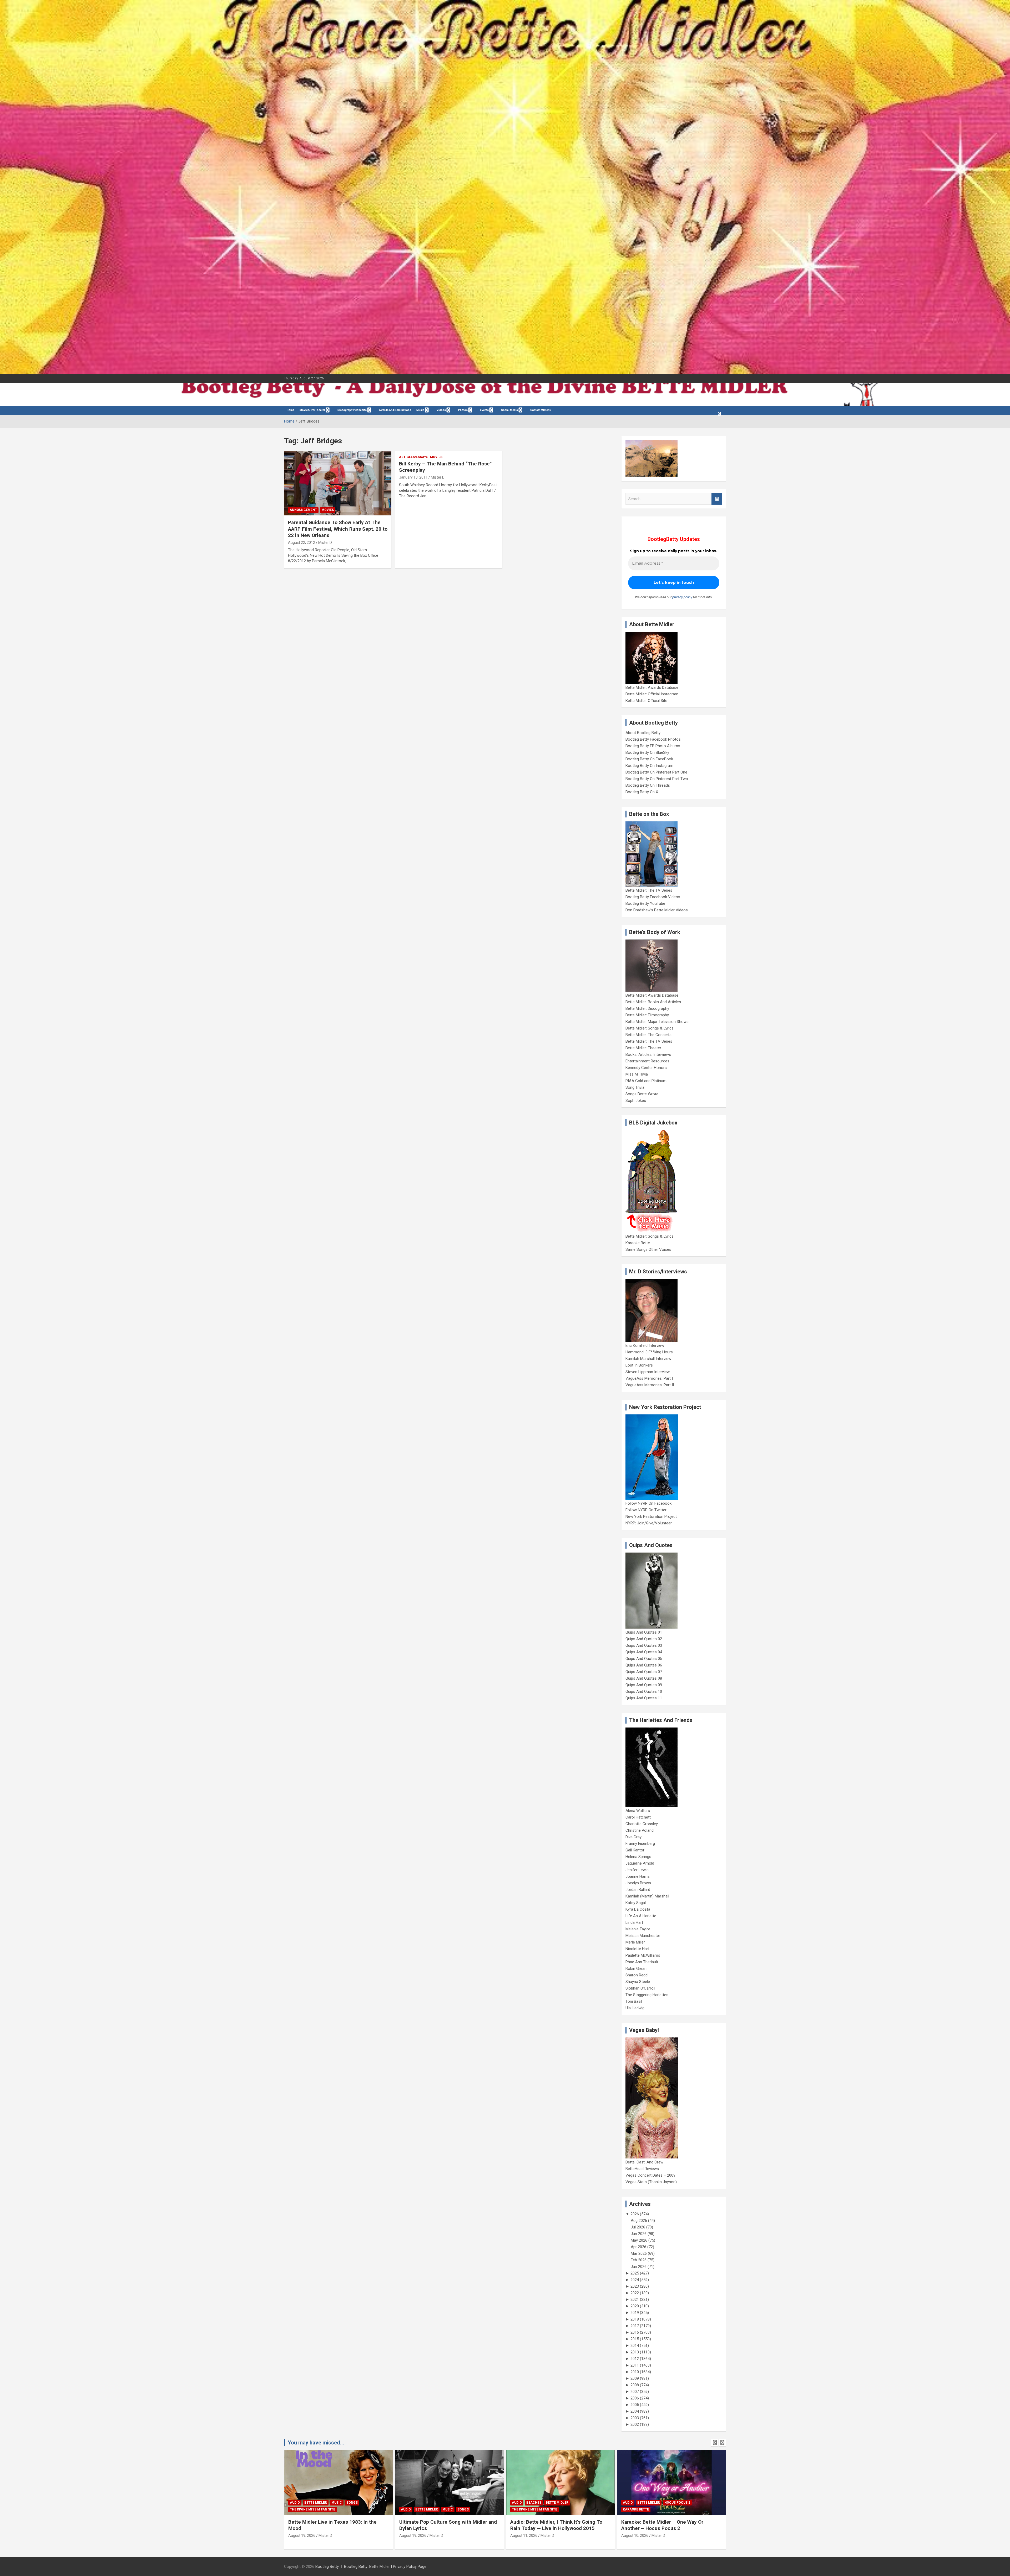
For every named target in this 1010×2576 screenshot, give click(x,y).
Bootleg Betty (327, 2567)
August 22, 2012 (302, 543)
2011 (635, 2365)
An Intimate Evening (530, 2509)
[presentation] (715, 2443)
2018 (635, 2319)
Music (420, 410)
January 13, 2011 (413, 477)
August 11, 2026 (302, 2535)
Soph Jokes (636, 1101)
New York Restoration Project (651, 1517)
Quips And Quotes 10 (644, 1691)
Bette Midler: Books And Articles (653, 1002)
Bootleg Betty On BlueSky (647, 752)
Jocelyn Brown (638, 1883)
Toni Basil (634, 2001)
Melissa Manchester (643, 1936)
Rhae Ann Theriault (642, 1962)
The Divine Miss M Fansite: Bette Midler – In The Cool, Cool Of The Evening (669, 2525)
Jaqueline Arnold (640, 1863)
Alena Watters (638, 1811)
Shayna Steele (638, 1982)
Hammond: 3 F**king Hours (649, 1352)
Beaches (312, 2503)
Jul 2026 (638, 2227)
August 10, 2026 (413, 2535)
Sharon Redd (637, 1975)
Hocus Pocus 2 (455, 2503)
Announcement (303, 510)
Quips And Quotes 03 (644, 1645)
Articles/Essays (414, 457)
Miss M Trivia (637, 1074)
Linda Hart (634, 1922)
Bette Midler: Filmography (647, 1015)
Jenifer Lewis (637, 1870)
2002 (635, 2424)
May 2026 (639, 2240)
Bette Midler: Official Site (646, 701)
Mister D (325, 543)
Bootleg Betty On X (642, 792)
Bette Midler (335, 2503)
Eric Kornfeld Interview (645, 1345)
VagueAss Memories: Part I (649, 1378)
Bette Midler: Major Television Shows (657, 1022)
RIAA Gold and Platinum (646, 1081)
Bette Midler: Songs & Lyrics (650, 1028)
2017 (635, 2326)
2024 (635, 2280)
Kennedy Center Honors (646, 1068)
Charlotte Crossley (642, 1824)
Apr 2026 (638, 2247)
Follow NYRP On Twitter (646, 1510)
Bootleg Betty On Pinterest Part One (656, 772)
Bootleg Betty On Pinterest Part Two (657, 779)
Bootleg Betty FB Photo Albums (653, 746)
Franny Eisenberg (640, 1844)
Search (717, 499)
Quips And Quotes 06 (644, 1665)
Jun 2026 (639, 2234)
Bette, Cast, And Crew (644, 2162)
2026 (635, 2214)
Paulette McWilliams (643, 1955)
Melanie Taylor (638, 1929)
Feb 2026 (639, 2260)
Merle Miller (635, 1942)
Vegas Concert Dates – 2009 (650, 2175)
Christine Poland (640, 1830)
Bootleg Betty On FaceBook (649, 759)
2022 (635, 2293)
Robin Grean (636, 1969)
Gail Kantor (635, 1850)
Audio (295, 2503)
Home (291, 410)
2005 (635, 2405)
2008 (635, 2385)
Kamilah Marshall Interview (648, 1359)
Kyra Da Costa (638, 1909)
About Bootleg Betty (643, 733)
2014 (635, 2346)
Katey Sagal (636, 1903)
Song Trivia (635, 1087)
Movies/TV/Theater (312, 410)
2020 (635, 2306)
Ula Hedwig (635, 2008)
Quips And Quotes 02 (644, 1639)
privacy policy (682, 597)
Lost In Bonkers (639, 1365)
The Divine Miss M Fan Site (312, 2509)
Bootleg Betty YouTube (645, 903)
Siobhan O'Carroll (640, 1988)
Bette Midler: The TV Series (649, 890)
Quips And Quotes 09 (644, 1685)
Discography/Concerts (352, 410)
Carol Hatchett (638, 1817)
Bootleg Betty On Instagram (649, 766)
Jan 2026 (639, 2267)
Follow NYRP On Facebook (648, 1503)
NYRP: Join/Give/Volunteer (649, 1523)
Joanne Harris (638, 1876)
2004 (635, 2411)
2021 (635, 2299)
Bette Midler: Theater (643, 1048)
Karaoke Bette (638, 1243)
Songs (685, 2503)
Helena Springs (638, 1857)
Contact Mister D (541, 410)
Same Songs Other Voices (648, 1249)
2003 (635, 2418)
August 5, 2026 (523, 2535)
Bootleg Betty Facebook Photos (653, 739)
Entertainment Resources (647, 1061)
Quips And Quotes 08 (644, 1678)
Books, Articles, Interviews (648, 1054)
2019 (635, 2313)
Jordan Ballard (638, 1890)
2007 (635, 2392)
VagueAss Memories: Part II (650, 1385)
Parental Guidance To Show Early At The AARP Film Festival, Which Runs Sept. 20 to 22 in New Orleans (338, 529)
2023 (635, 2286)
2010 (635, 2372)
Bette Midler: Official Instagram (652, 694)
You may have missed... (316, 2443)
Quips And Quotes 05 (644, 1659)
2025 (635, 2273)
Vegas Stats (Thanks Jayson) (651, 2182)
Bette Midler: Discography (647, 1008)
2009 (635, 2378)
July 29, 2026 (632, 2535)
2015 (635, 2339)
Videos (441, 410)
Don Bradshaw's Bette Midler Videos (657, 910)
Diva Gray (633, 1837)
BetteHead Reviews (642, 2169)
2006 (635, 2398)
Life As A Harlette (641, 1916)
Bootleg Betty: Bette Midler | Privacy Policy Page (385, 2567)
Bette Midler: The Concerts (648, 1035)
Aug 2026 (639, 2221)
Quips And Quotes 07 (644, 1672)
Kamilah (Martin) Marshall (647, 1896)
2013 (635, 2352)
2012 (635, 2359)
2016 (635, 2332)
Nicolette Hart (637, 1949)
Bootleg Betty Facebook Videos (653, 897)
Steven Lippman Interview (648, 1372)
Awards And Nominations (395, 410)
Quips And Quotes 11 (644, 1698)
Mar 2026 (639, 2253)
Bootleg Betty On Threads (648, 785)
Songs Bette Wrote (642, 1094)
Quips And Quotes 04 (644, 1652)
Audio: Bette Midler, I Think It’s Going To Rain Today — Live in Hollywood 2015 (334, 2525)
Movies (328, 510)
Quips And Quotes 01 (644, 1632)
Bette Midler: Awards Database (652, 687)
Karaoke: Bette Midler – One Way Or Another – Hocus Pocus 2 (440, 2525)
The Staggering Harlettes (647, 1995)
